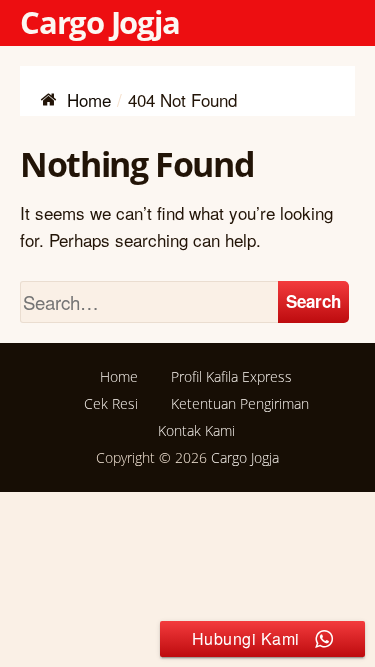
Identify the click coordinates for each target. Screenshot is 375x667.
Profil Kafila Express (231, 376)
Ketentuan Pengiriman (240, 403)
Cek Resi (111, 403)
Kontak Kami (196, 430)
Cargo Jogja (100, 22)
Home (119, 376)
